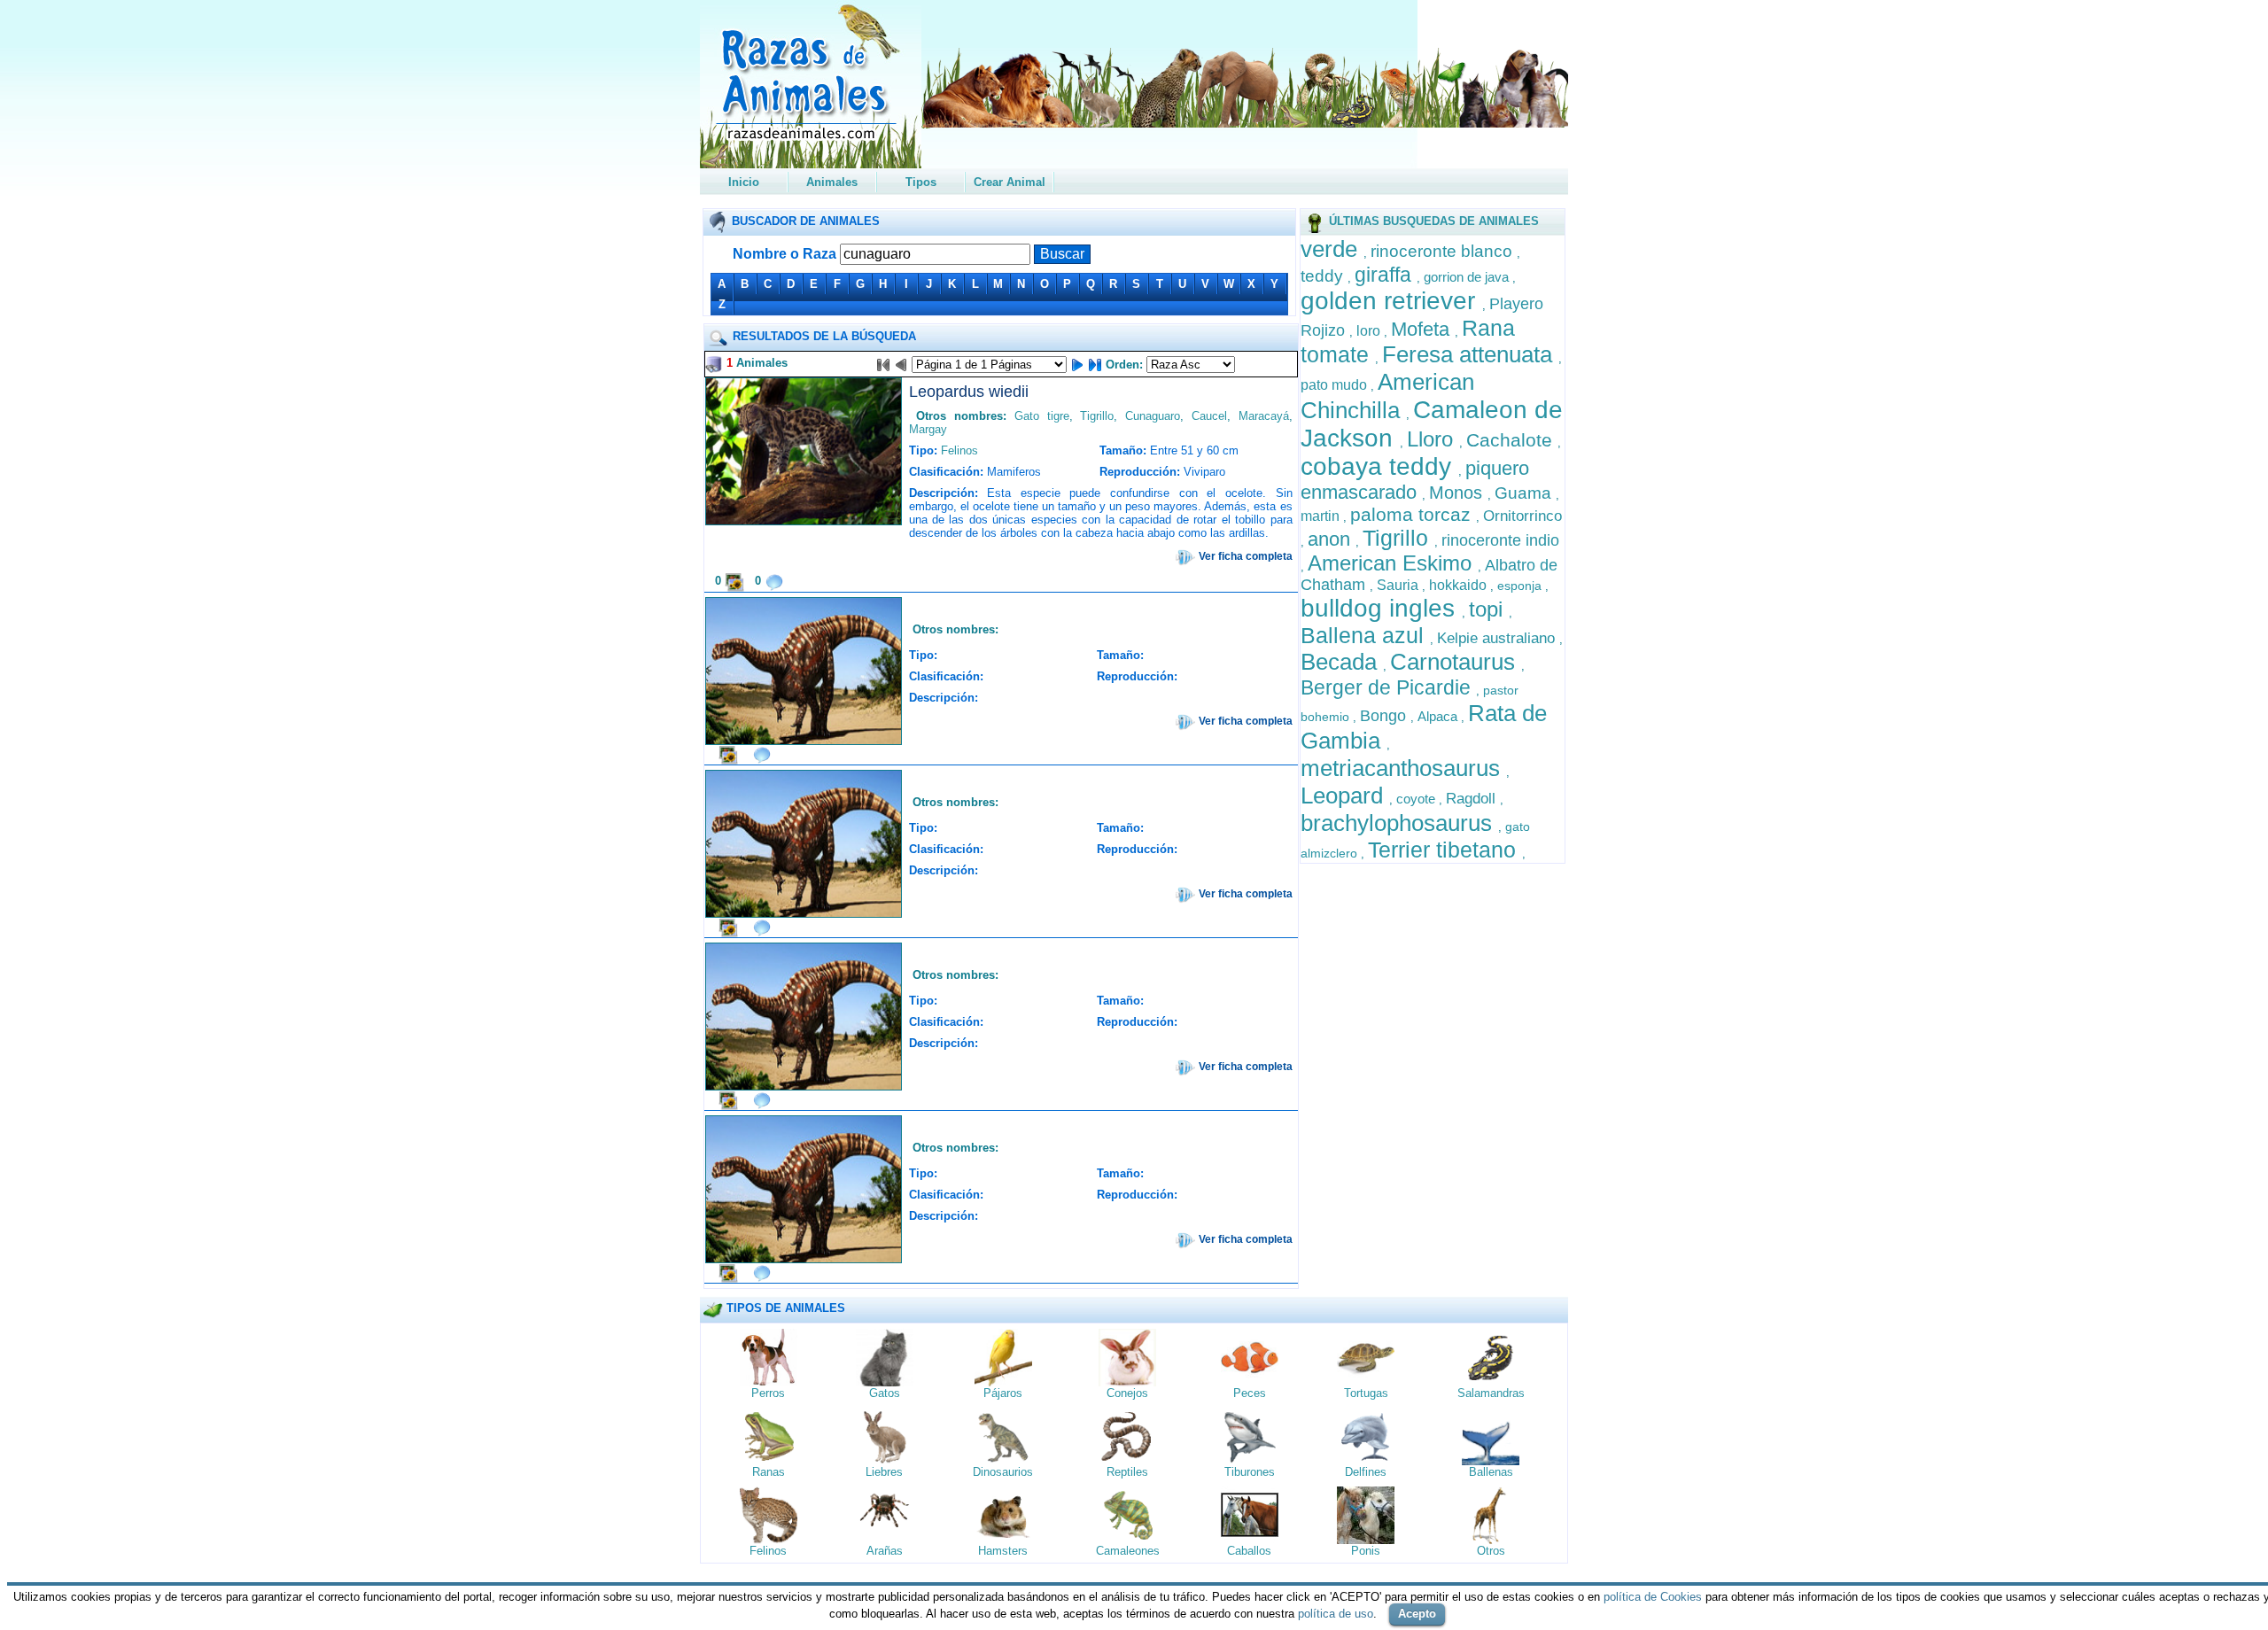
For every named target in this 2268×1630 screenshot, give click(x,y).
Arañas (885, 1551)
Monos (1458, 493)
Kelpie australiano (1498, 638)
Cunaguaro (1153, 416)
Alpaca (1439, 716)
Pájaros (1003, 1393)
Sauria (1399, 585)
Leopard (1345, 796)
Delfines (1366, 1472)
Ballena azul (1365, 635)
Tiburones (1250, 1472)
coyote (1417, 799)
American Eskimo (1393, 563)
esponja (1521, 586)
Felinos (959, 450)
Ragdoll (1473, 799)
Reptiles (1127, 1472)
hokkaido (1460, 585)
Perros (768, 1393)
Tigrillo (1398, 538)
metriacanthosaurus (1403, 768)
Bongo (1385, 716)
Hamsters (1003, 1551)
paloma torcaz (1413, 514)
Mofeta (1423, 329)
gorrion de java (1468, 277)
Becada (1342, 662)
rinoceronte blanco (1444, 251)
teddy (1324, 276)
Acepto (1417, 1614)
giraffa (1386, 275)
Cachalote (1512, 440)
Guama (1525, 493)
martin (1322, 516)
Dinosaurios (1003, 1472)
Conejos (1127, 1393)
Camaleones (1128, 1551)
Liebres (884, 1472)
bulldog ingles (1381, 608)
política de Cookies (1653, 1597)
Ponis (1366, 1551)
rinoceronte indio (1500, 540)
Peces (1250, 1393)
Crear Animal (1010, 182)
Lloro (1433, 439)
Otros (1491, 1551)
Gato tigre (1042, 416)
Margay (928, 429)
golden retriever (1391, 301)
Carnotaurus (1456, 662)
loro (1370, 331)
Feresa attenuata (1470, 354)
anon (1332, 539)
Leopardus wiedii (969, 392)
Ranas (769, 1472)
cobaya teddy (1379, 466)
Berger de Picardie (1388, 687)
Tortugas (1366, 1393)
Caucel (1209, 416)
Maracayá (1264, 416)
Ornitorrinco (1522, 516)
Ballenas (1491, 1472)
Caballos (1249, 1551)
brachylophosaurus (1399, 823)
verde (1332, 249)
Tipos (921, 182)
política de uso (1336, 1614)
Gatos (885, 1393)
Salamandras (1491, 1393)
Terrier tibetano (1445, 850)
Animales (832, 182)
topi (1489, 609)
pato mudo (1336, 385)
